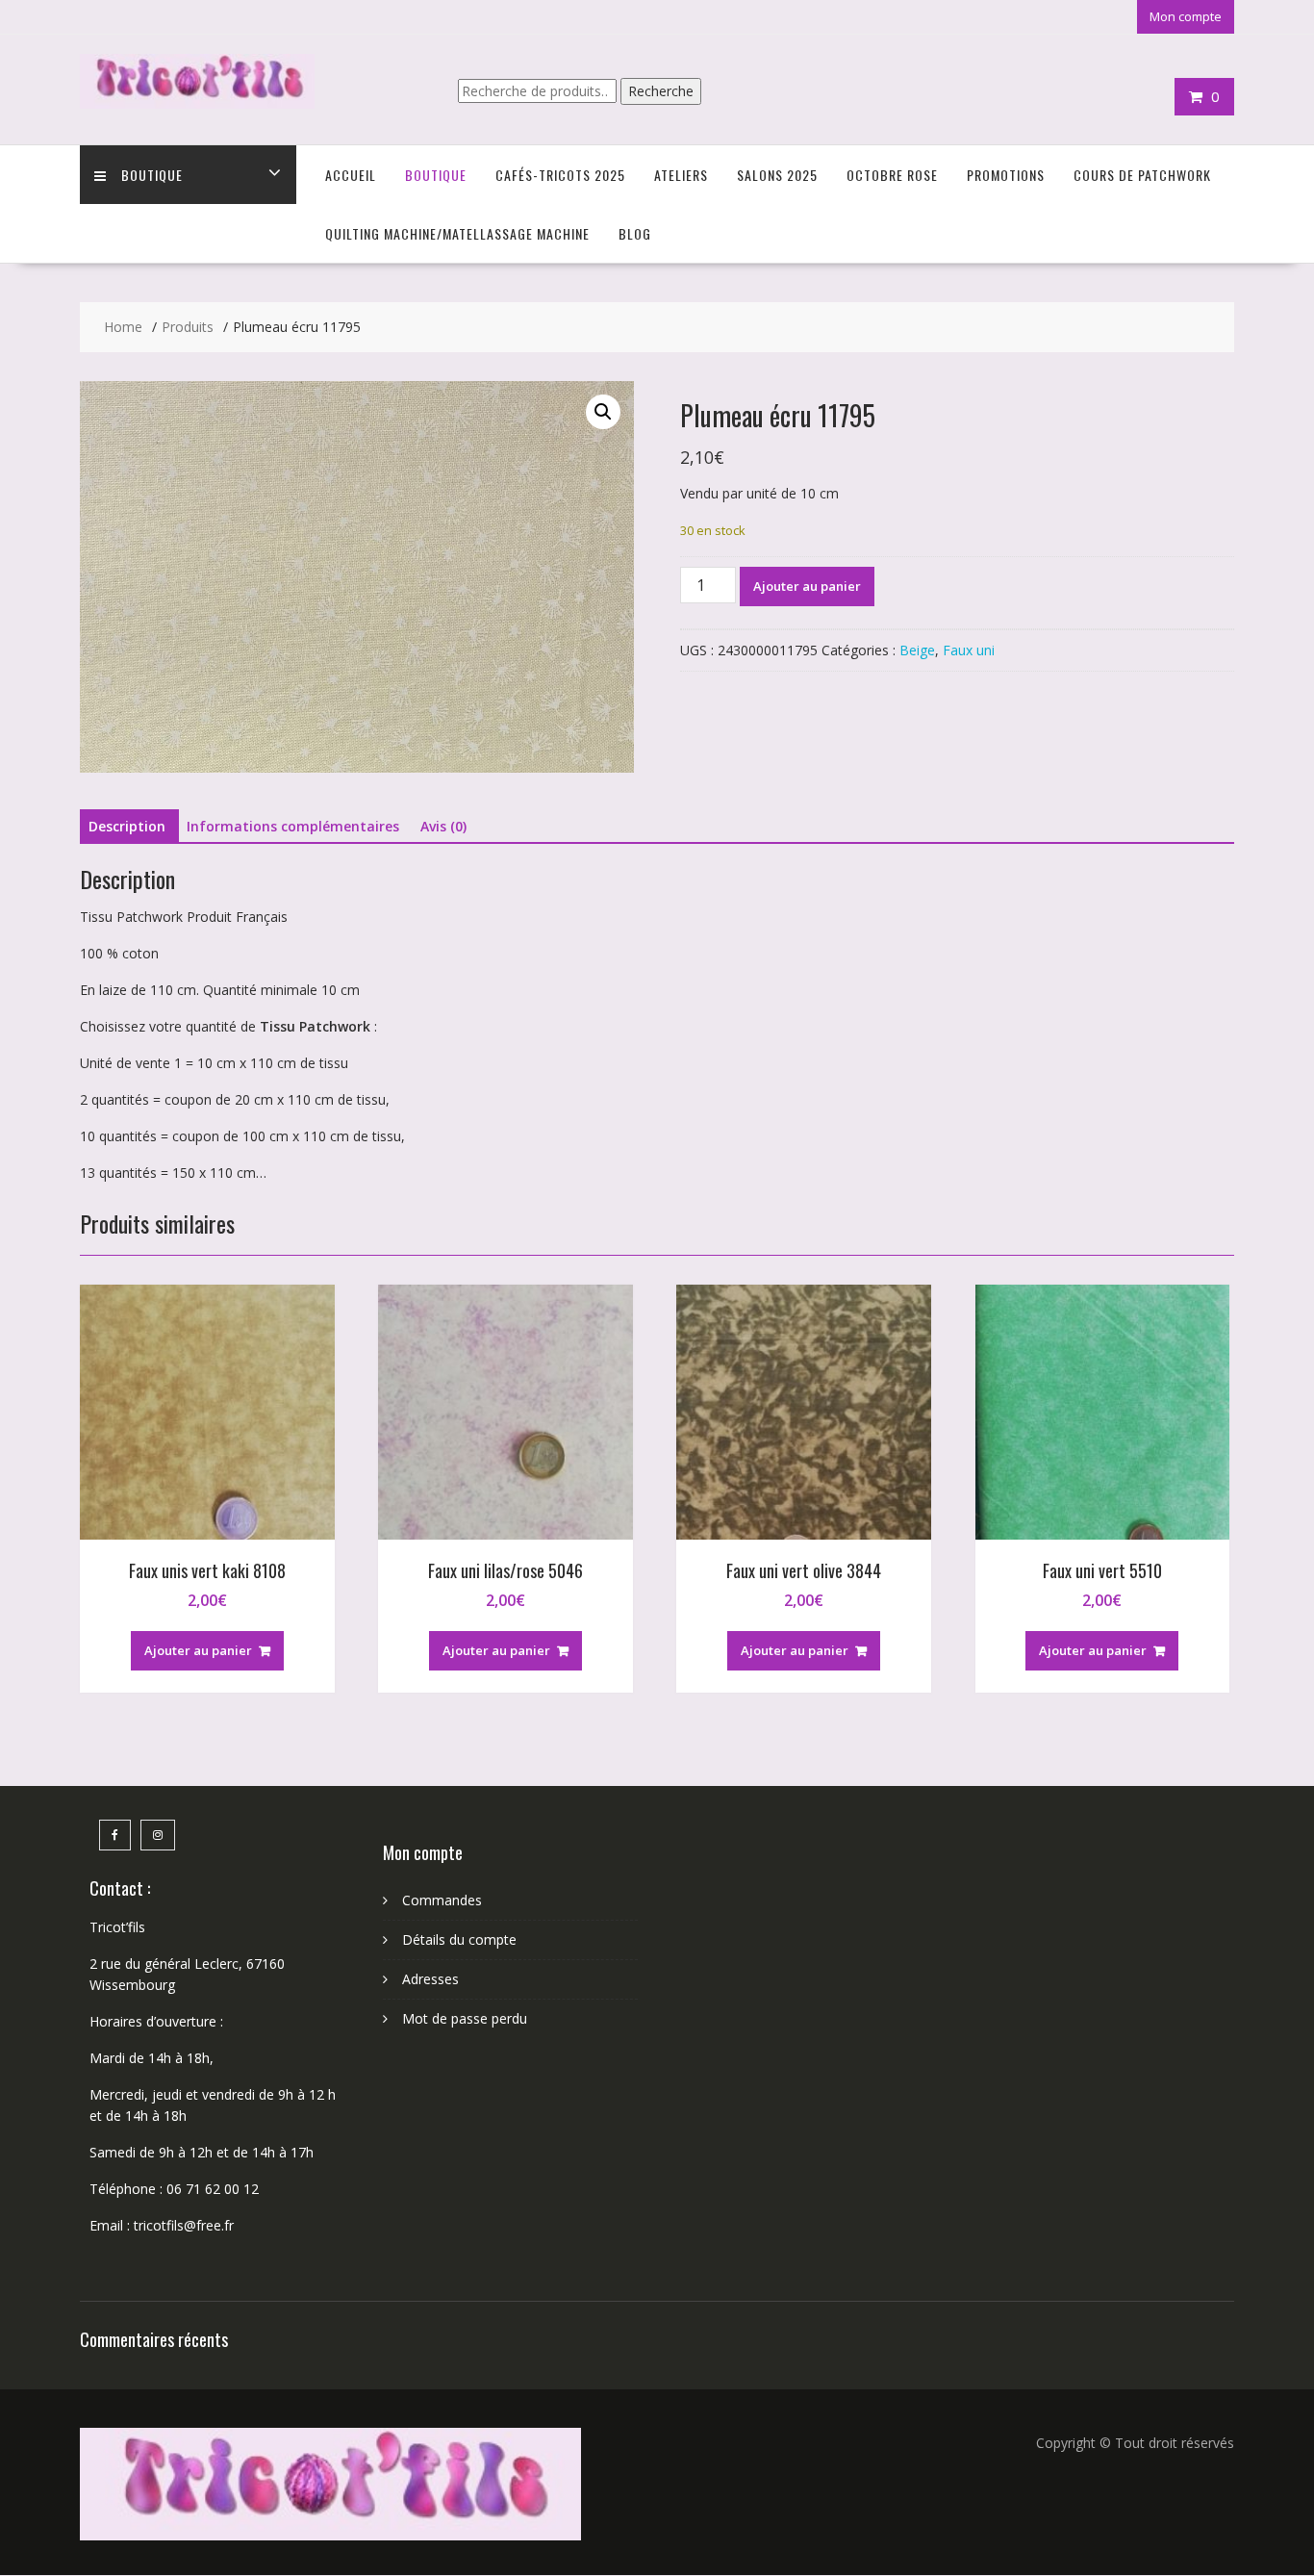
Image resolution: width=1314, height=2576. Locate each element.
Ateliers (681, 175)
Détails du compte (459, 1939)
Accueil (351, 175)
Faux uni (969, 650)
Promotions (1006, 175)
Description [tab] (127, 826)
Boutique (152, 175)
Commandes (442, 1900)
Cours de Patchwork (1142, 175)
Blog (635, 233)
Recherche (661, 91)
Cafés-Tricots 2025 (560, 175)
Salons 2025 (777, 175)
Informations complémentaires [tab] (293, 826)
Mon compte (1186, 16)
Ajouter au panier (807, 586)
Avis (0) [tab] (443, 826)
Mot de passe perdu (465, 2018)
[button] (603, 412)
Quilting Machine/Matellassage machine (457, 233)
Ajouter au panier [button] (198, 1650)
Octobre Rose (892, 175)
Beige (917, 650)
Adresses (430, 1979)
